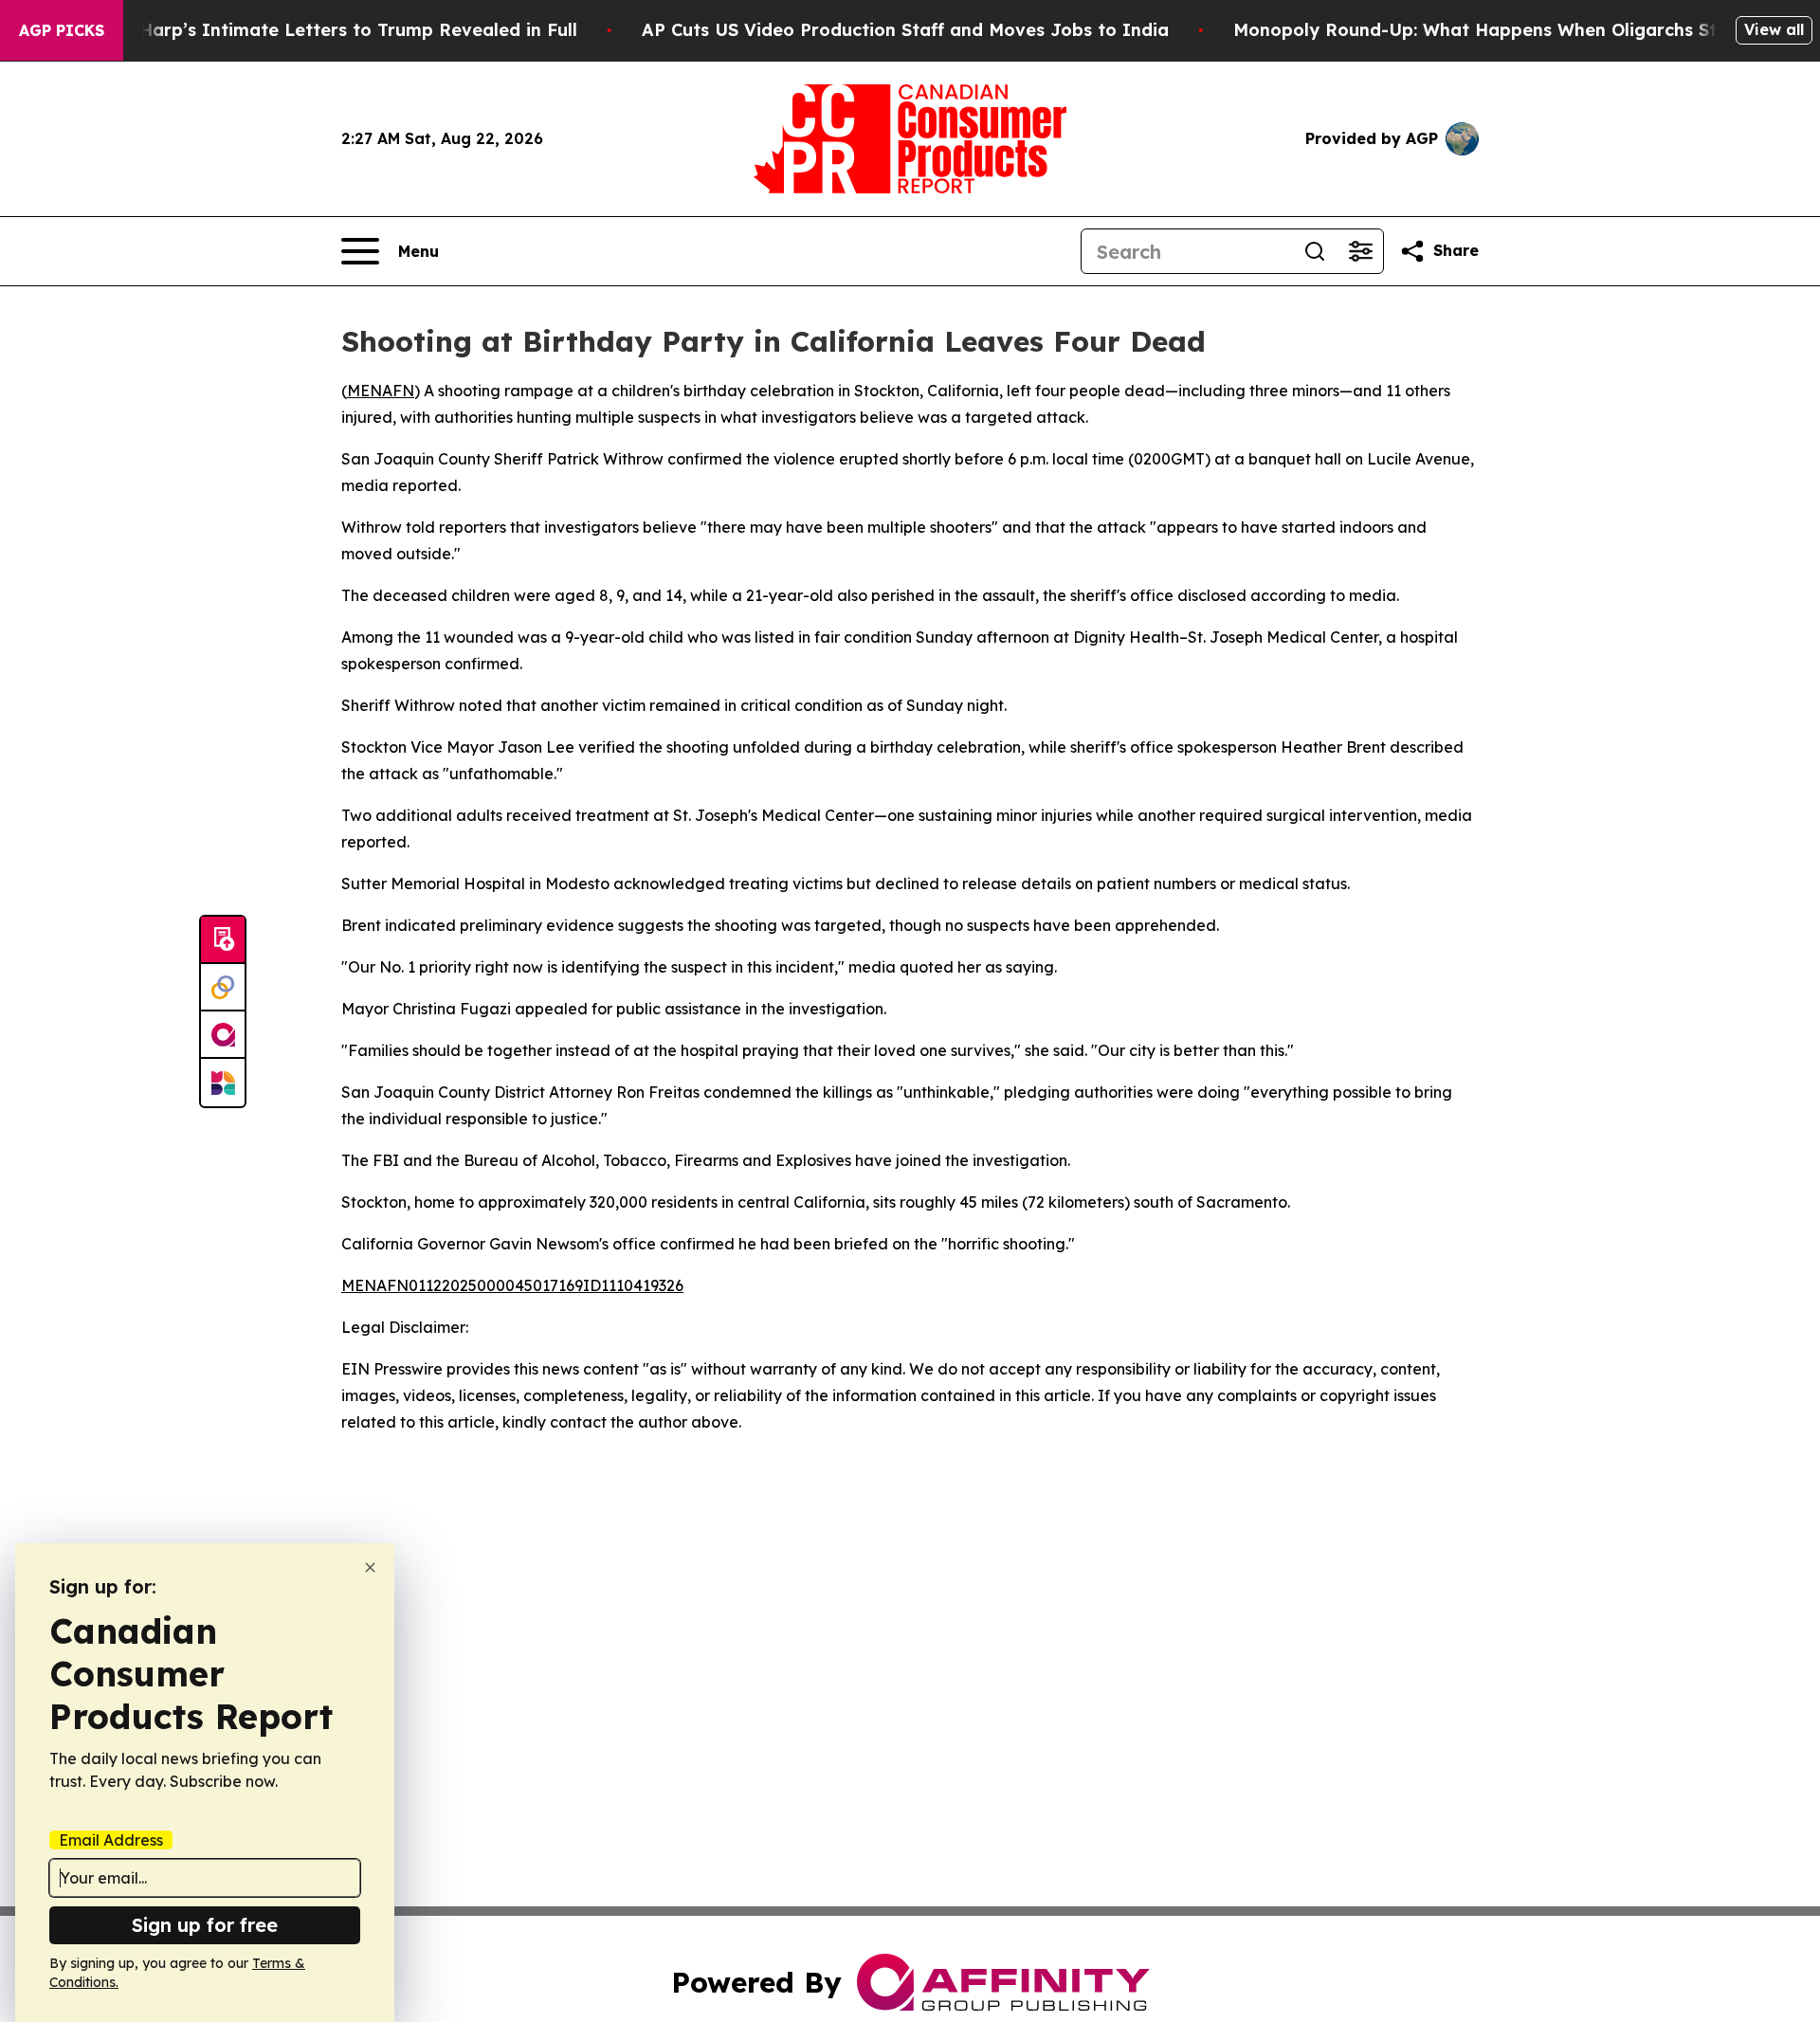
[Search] (1315, 251)
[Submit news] (223, 940)
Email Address (111, 1840)
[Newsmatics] (223, 1083)
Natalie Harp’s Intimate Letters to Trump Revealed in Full (323, 30)
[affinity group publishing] (223, 1035)
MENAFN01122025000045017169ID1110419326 (512, 1285)
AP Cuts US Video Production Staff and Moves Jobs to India (905, 30)
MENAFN (381, 391)
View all (1774, 29)
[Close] (370, 1567)
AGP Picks (62, 30)
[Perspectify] (223, 988)
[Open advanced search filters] (1360, 251)
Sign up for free (205, 1925)
